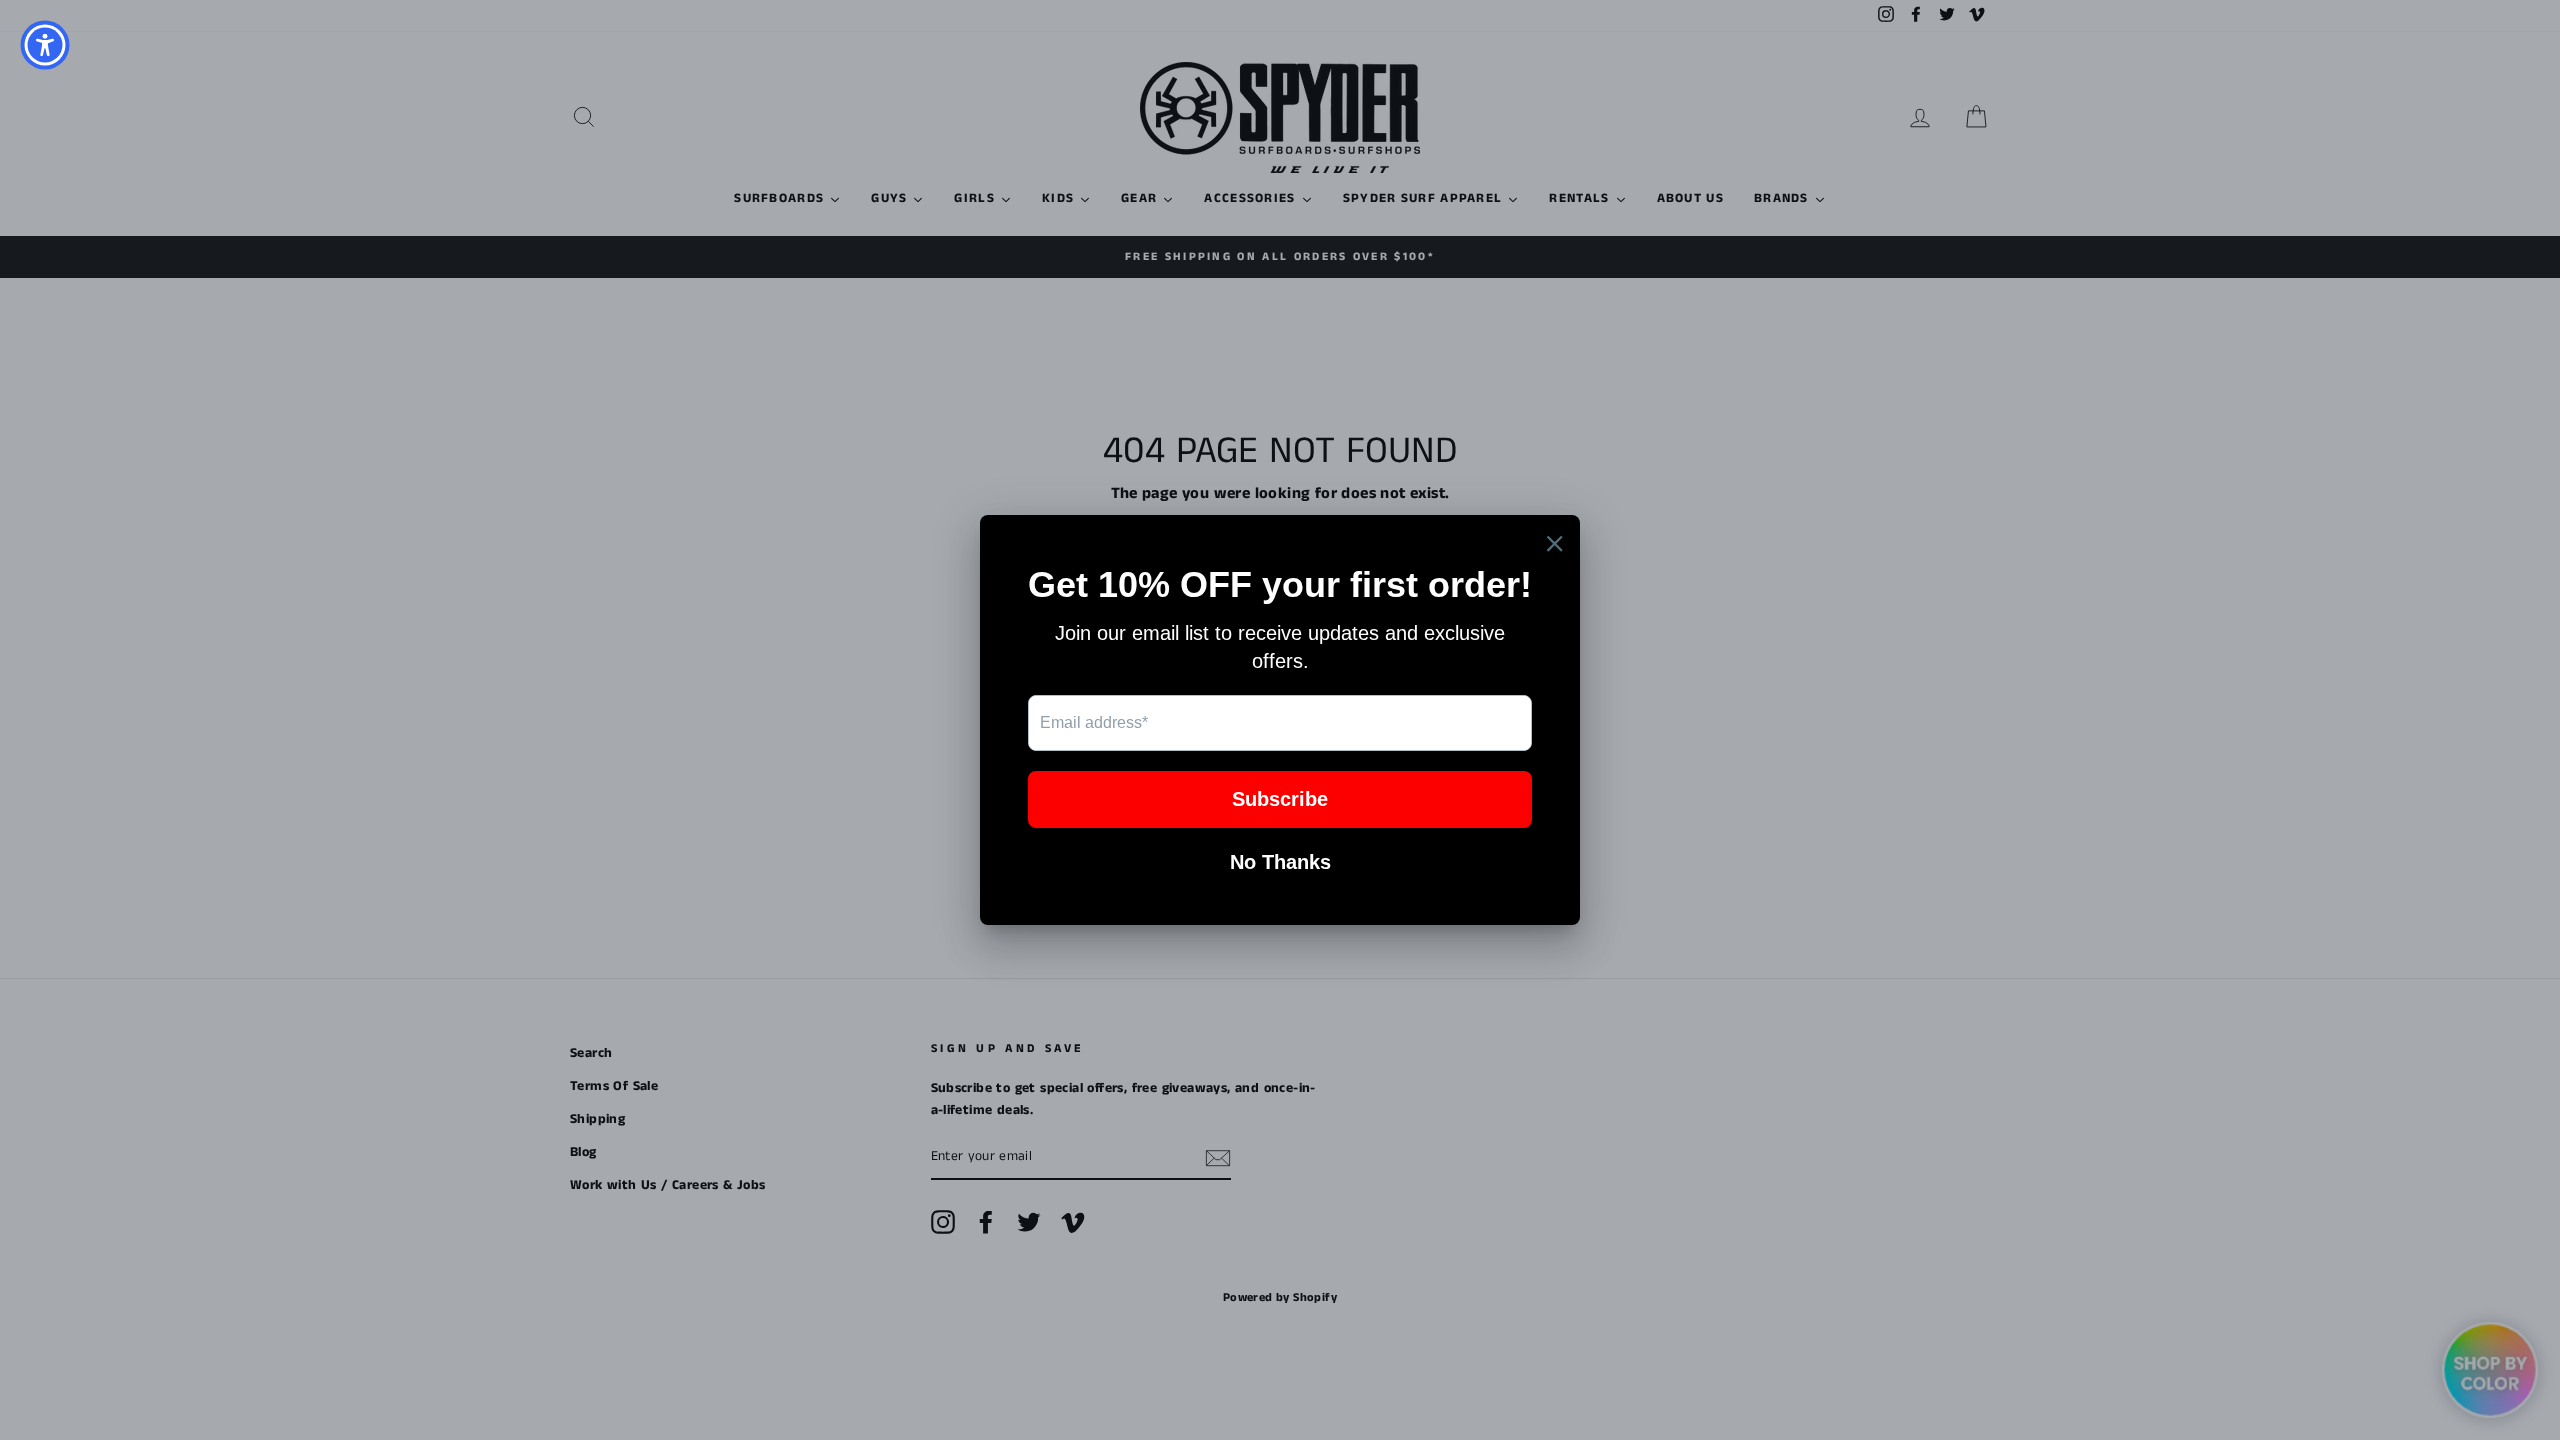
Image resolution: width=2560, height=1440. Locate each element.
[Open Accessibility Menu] (45, 45)
